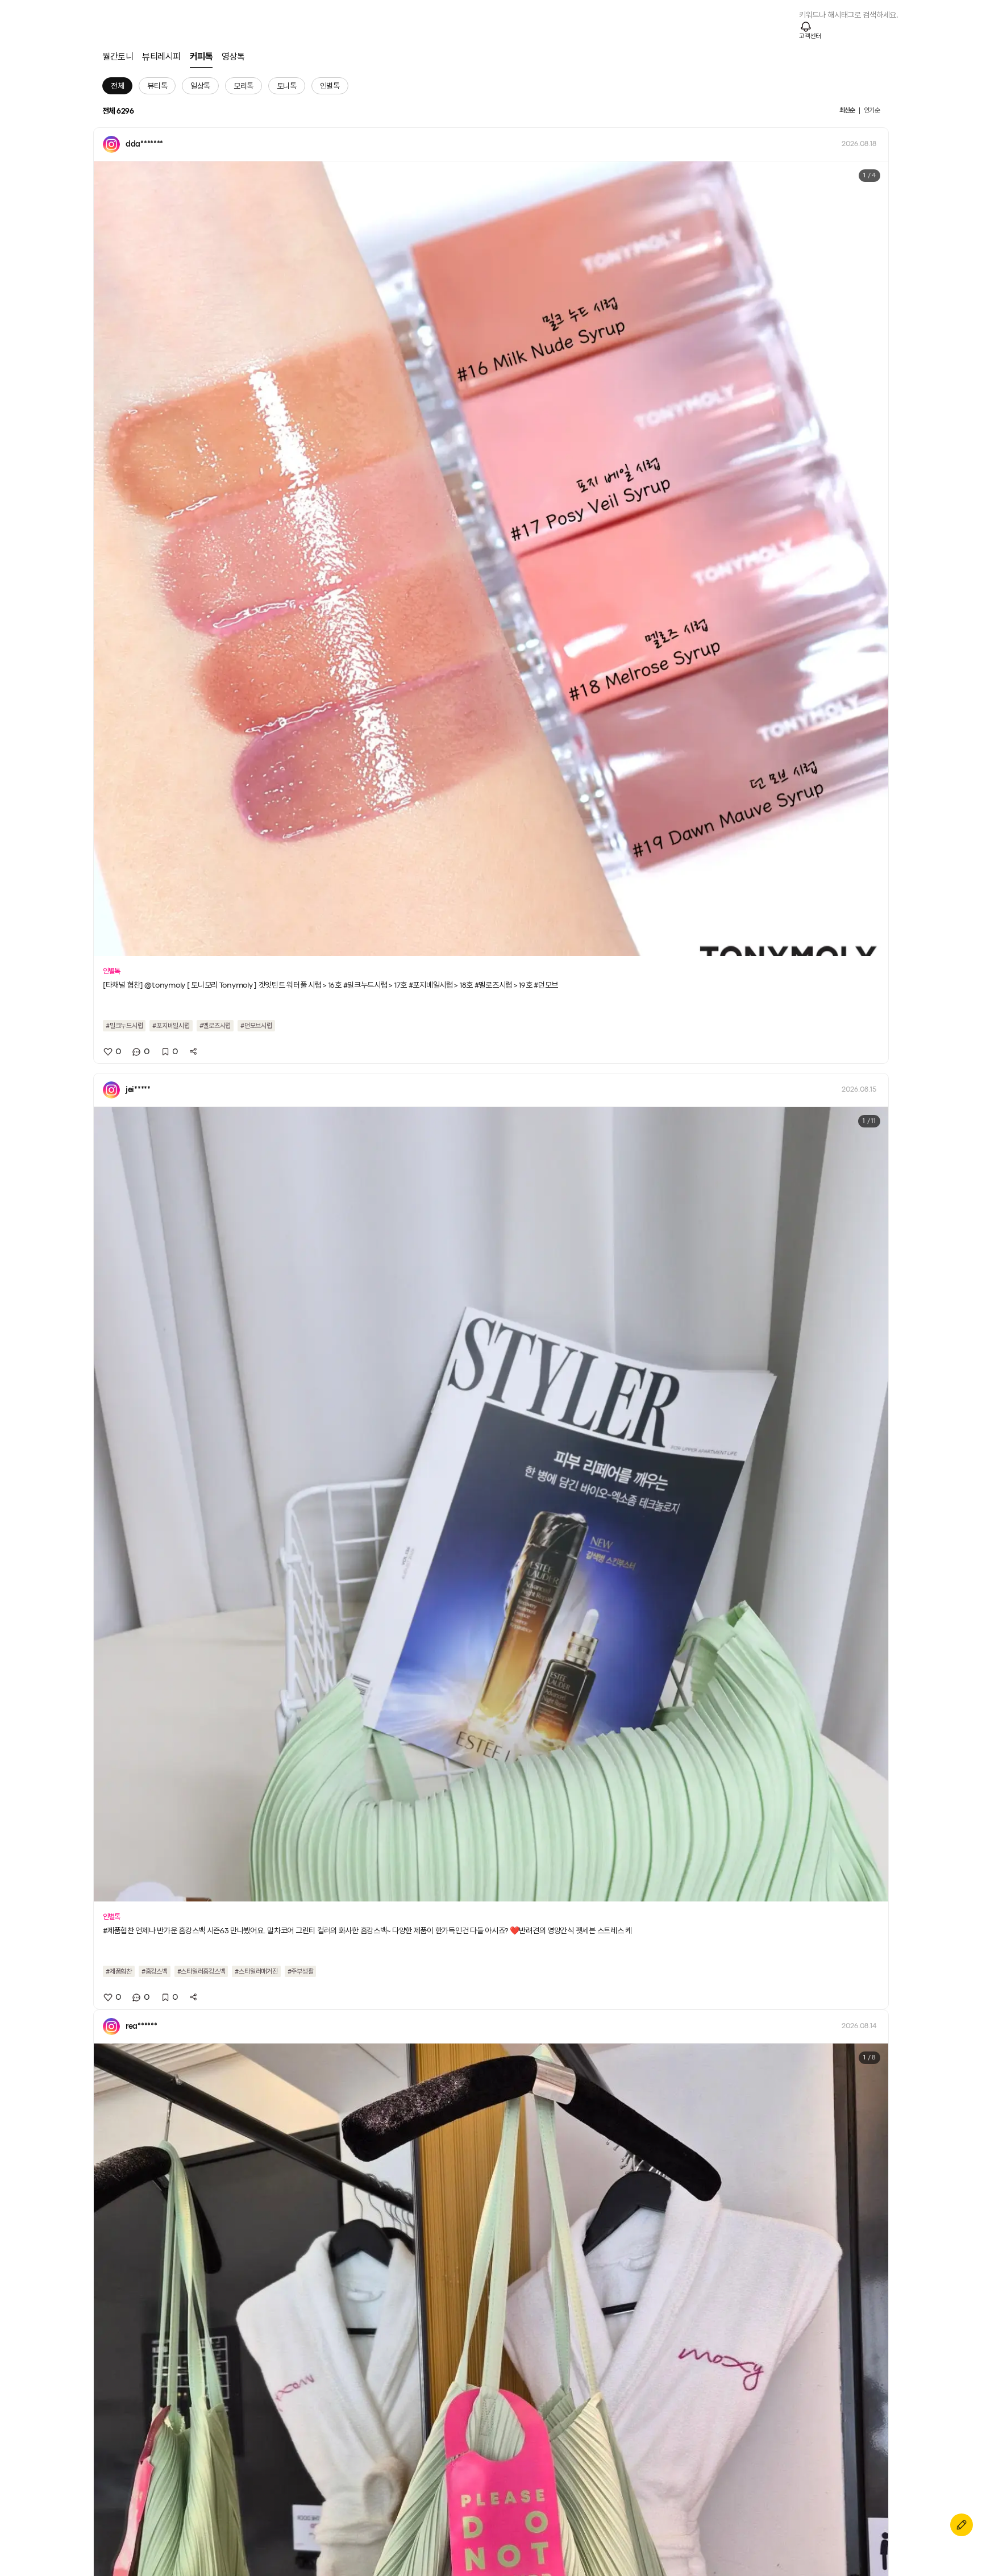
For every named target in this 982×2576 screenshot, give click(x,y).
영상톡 (233, 57)
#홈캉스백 (155, 1971)
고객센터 (810, 36)
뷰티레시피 (161, 57)
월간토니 (118, 57)
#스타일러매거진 (256, 1971)
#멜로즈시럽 (215, 1026)
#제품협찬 (119, 1971)
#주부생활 (301, 1971)
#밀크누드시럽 (124, 1026)
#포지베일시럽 (171, 1026)
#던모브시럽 (256, 1026)
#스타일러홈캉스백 (201, 1971)
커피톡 (201, 57)
